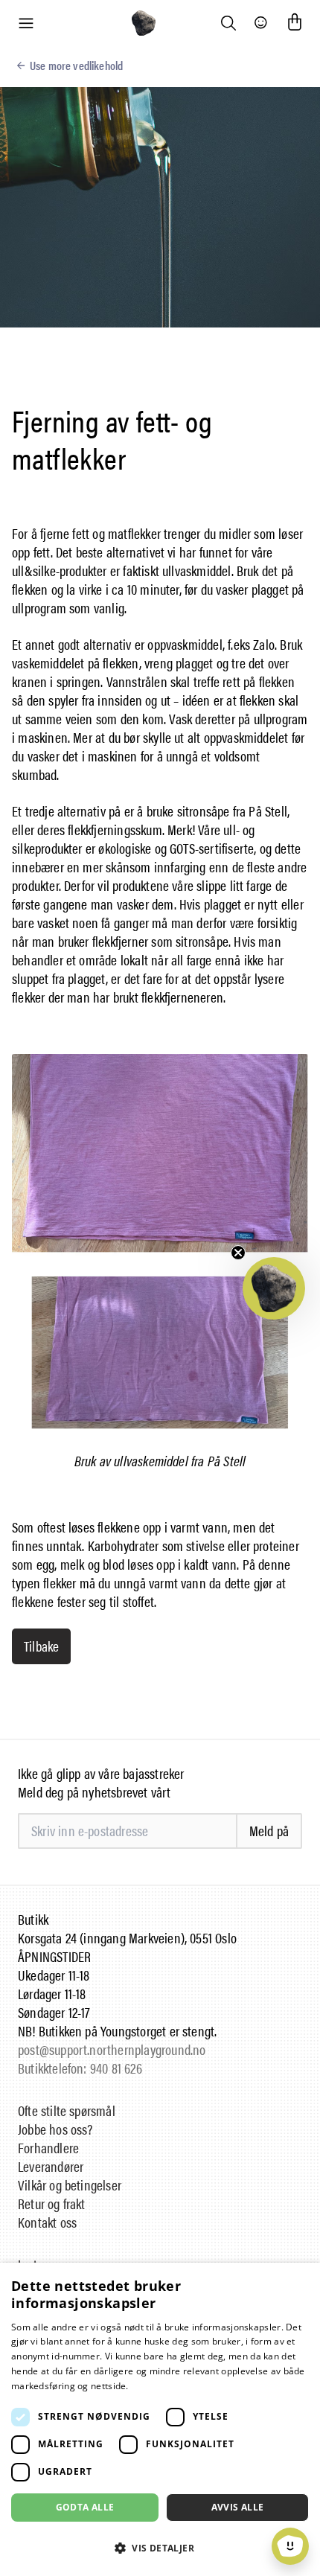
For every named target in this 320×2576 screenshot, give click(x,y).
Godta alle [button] (85, 2507)
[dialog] (160, 2419)
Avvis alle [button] (238, 2507)
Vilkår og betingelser (70, 2185)
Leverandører (51, 2166)
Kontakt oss (47, 2222)
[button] (274, 1288)
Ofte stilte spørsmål (67, 2110)
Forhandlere (48, 2148)
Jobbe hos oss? (55, 2129)
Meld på (269, 1831)
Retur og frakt (52, 2203)
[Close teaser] (238, 1253)
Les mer (148, 2386)
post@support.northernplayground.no (112, 2049)
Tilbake (41, 1646)
